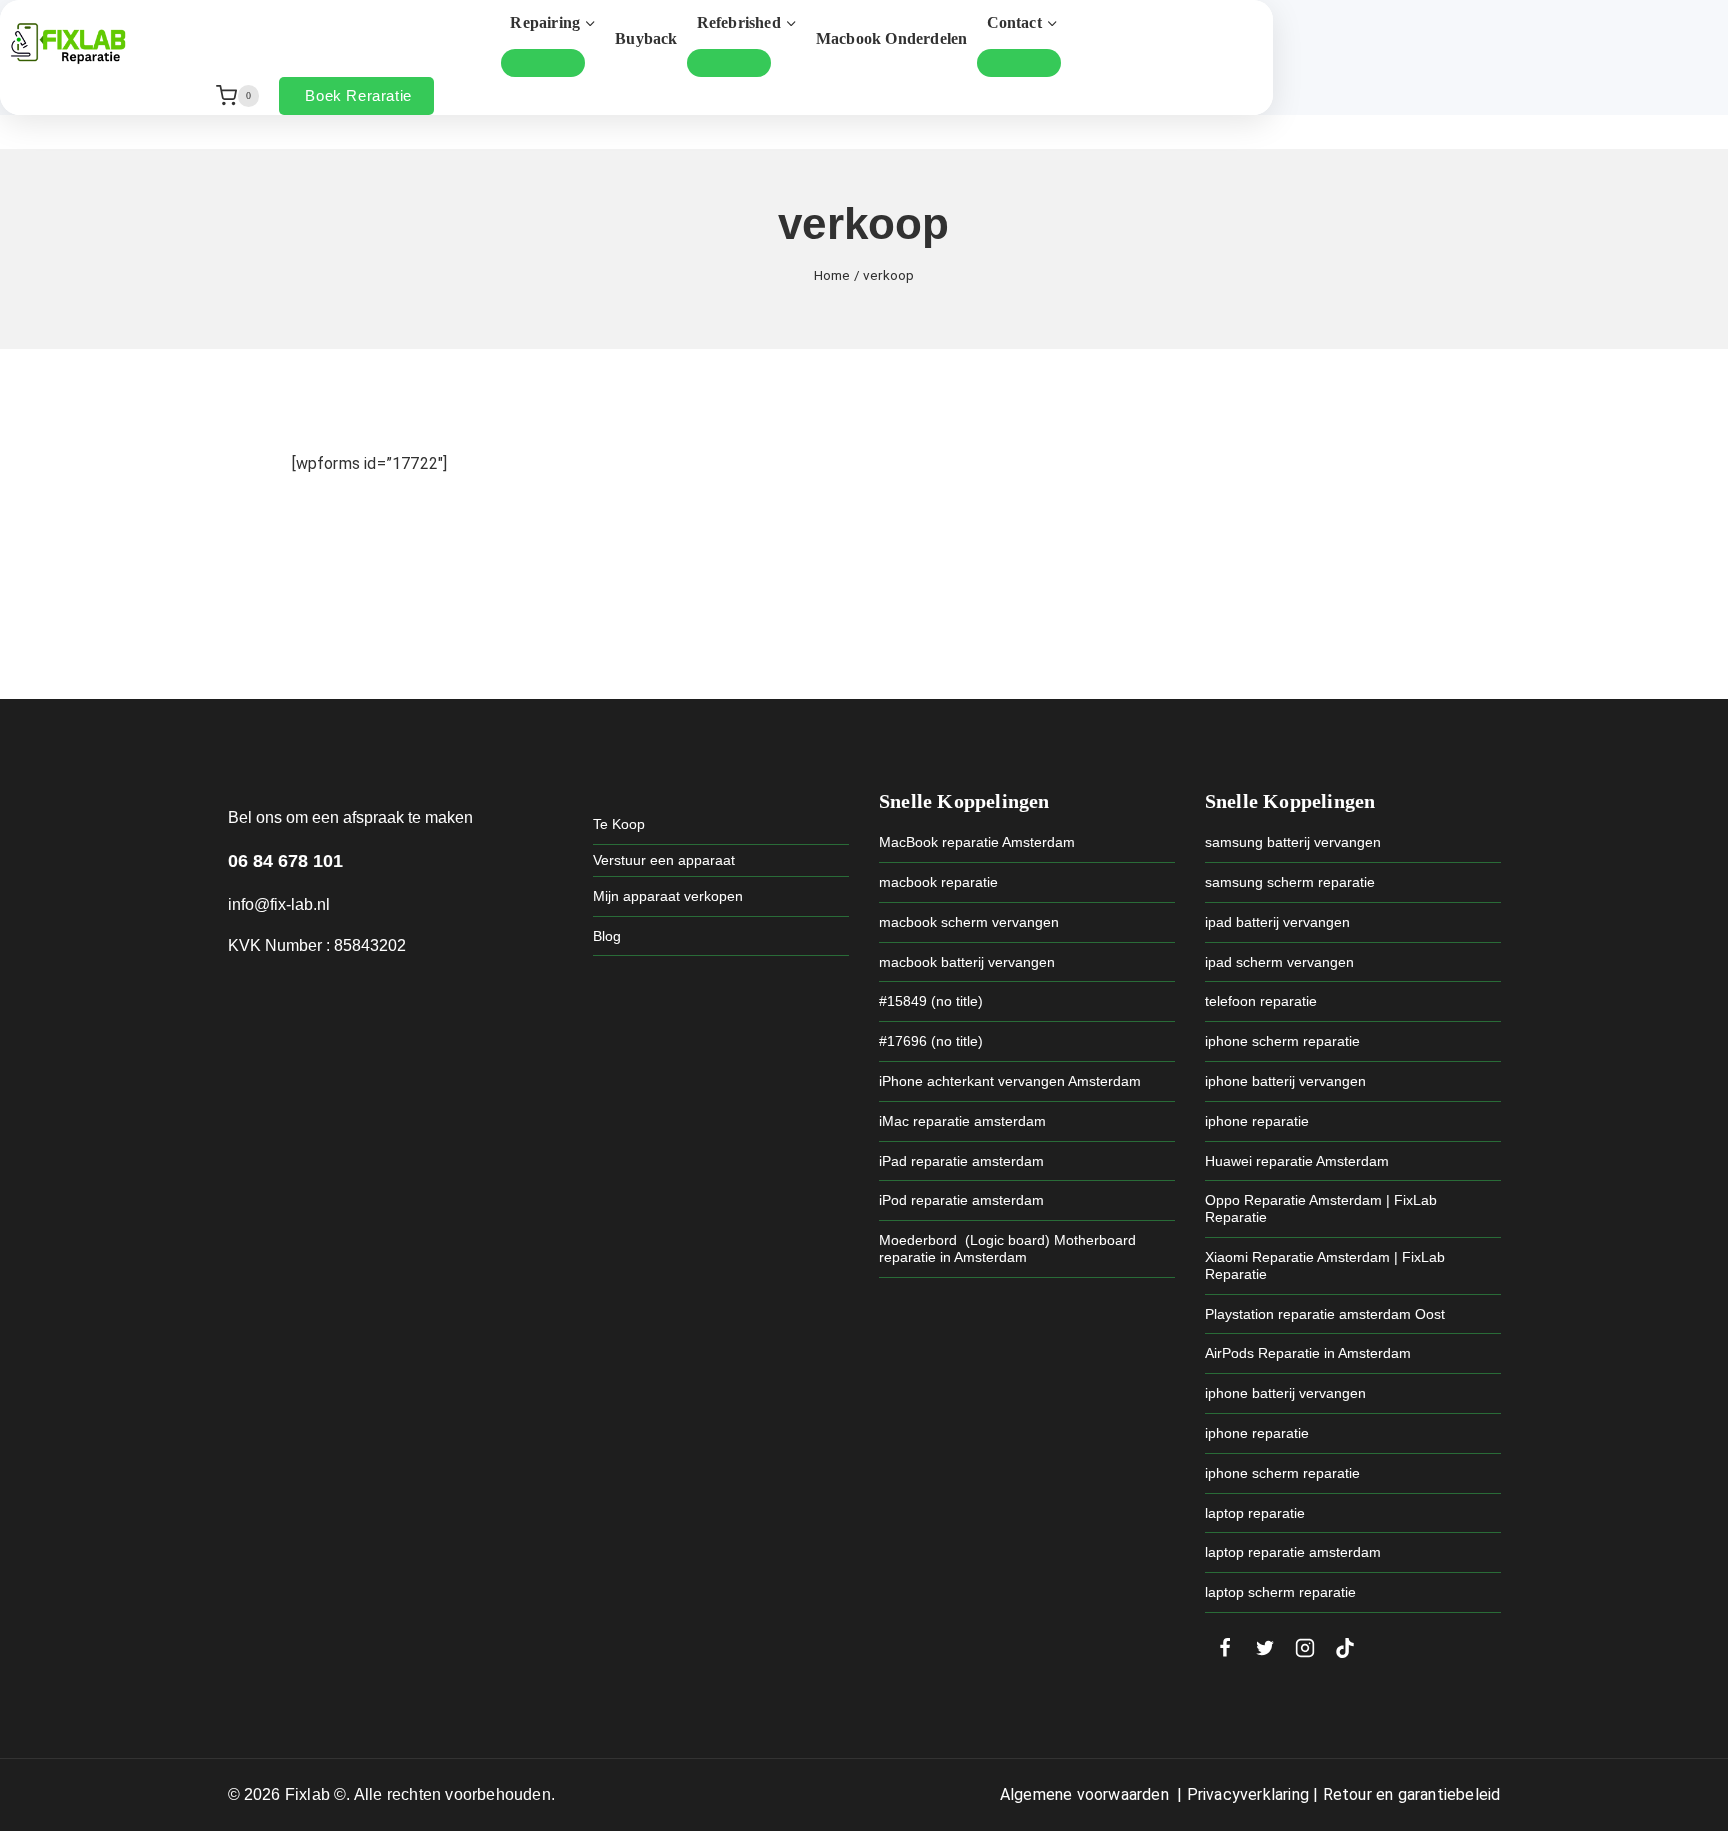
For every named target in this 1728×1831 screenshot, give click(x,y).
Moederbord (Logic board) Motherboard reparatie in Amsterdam (1007, 1248)
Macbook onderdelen (892, 38)
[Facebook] (1225, 1648)
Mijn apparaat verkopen (668, 896)
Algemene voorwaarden (1084, 1794)
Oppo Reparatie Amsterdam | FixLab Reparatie (1321, 1208)
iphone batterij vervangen (1285, 1081)
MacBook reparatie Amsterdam (977, 842)
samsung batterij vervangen (1293, 842)
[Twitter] (1265, 1648)
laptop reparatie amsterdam (1293, 1552)
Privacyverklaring (1248, 1794)
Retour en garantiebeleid (1412, 1794)
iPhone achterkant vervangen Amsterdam (1010, 1081)
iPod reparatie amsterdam (961, 1200)
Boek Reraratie (358, 95)
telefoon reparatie (1261, 1001)
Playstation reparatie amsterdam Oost (1325, 1314)
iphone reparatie (1257, 1121)
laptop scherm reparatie (1280, 1592)
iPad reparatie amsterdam (961, 1161)
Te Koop (619, 824)
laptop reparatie (1255, 1513)
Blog (607, 936)
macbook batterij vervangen (967, 962)
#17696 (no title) (931, 1041)
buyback (646, 38)
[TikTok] (1345, 1648)
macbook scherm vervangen (969, 922)
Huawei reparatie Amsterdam (1297, 1161)
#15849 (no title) (931, 1001)
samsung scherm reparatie (1290, 882)
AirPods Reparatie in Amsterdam (1308, 1353)
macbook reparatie (938, 882)
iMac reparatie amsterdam (962, 1121)
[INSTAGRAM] (1305, 1648)
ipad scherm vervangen (1279, 962)
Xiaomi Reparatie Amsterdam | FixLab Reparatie (1325, 1265)
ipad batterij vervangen (1277, 922)
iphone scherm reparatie (1282, 1041)
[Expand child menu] (543, 63)
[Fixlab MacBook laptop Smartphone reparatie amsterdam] (68, 43)
